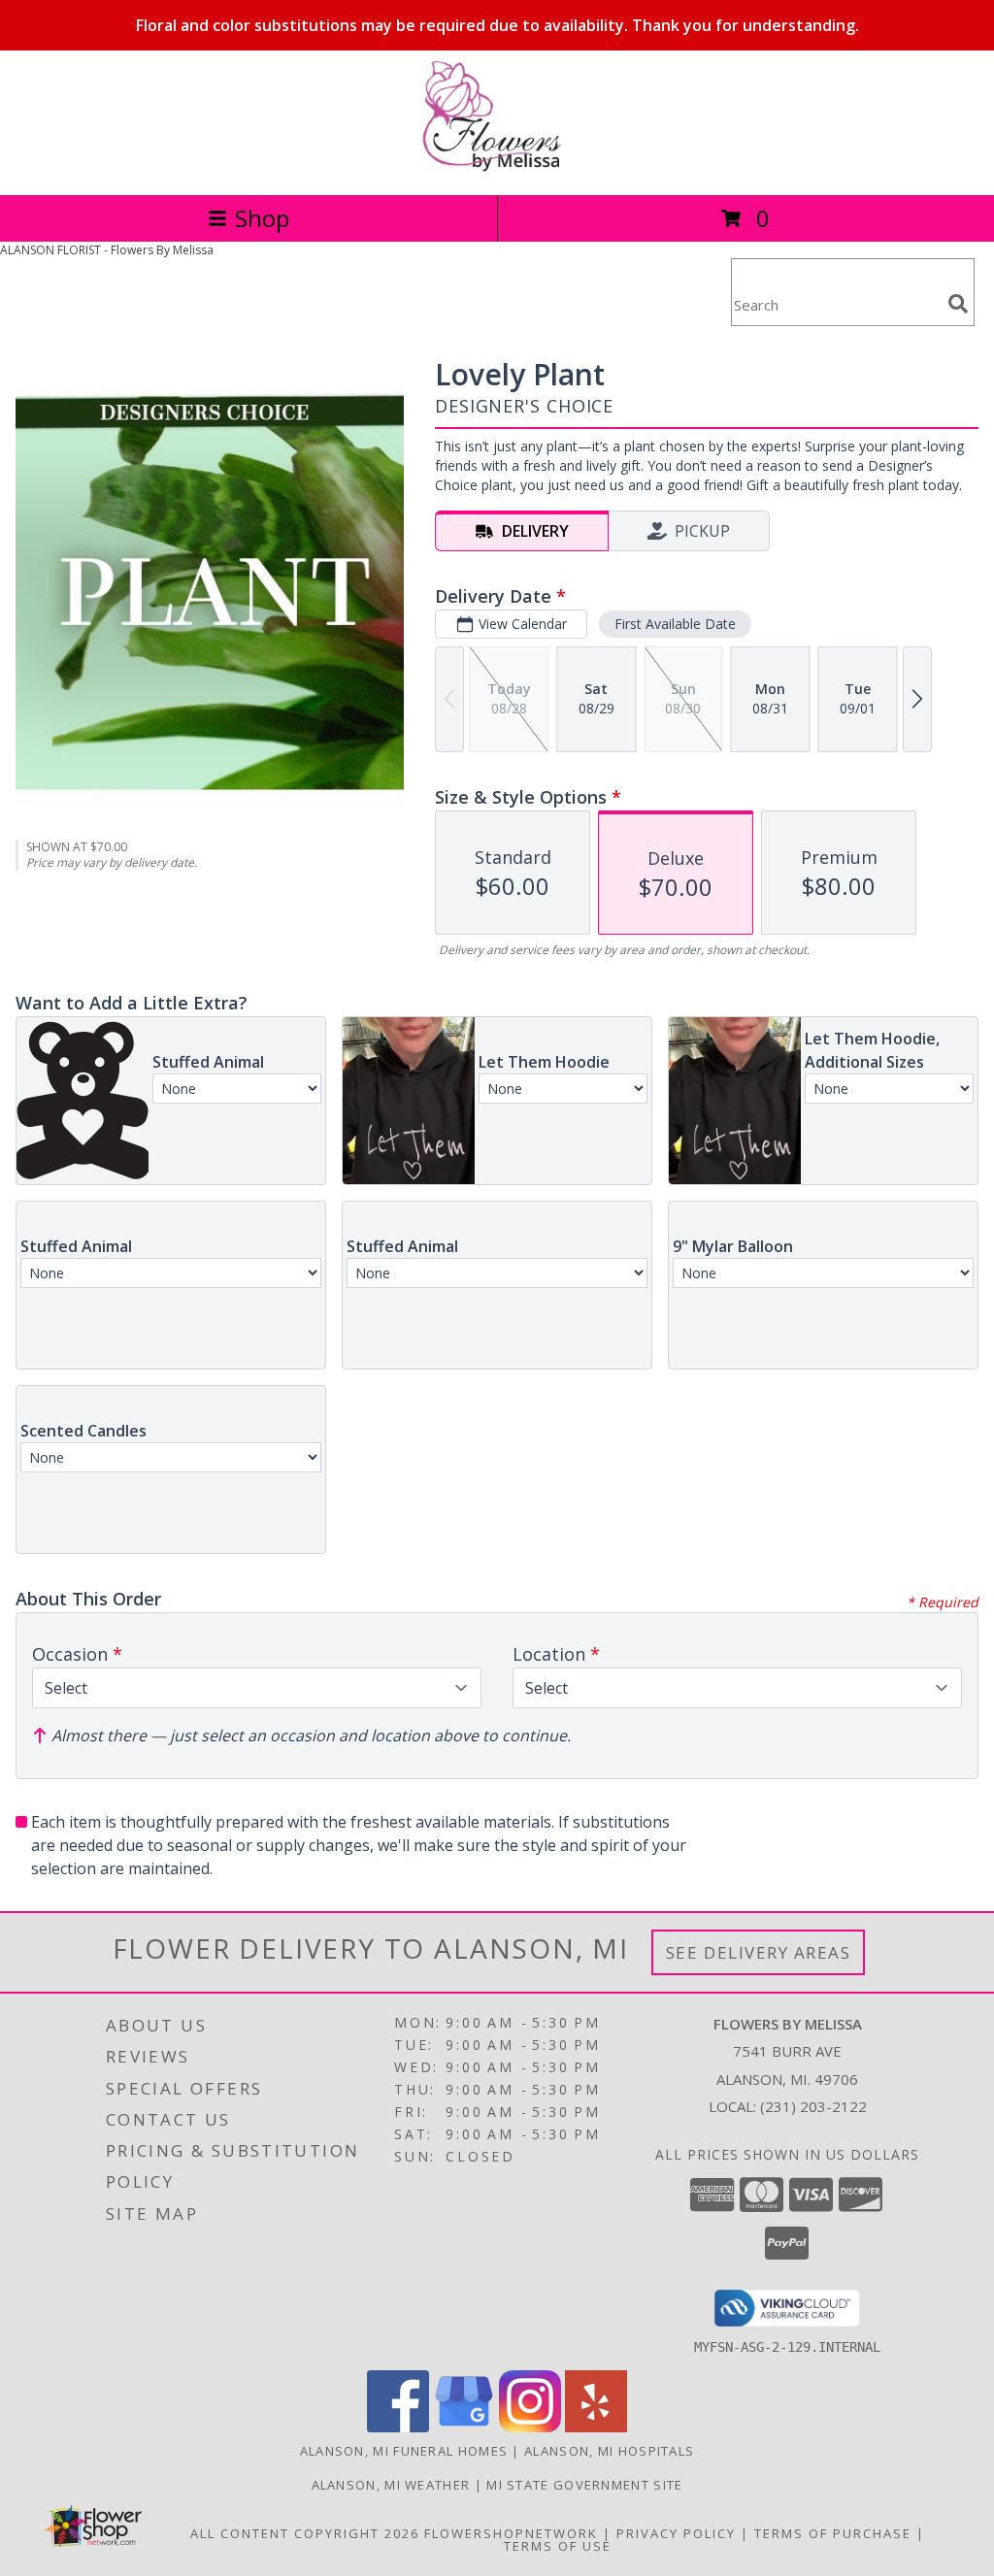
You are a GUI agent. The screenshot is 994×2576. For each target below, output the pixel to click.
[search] (958, 304)
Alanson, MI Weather (391, 2485)
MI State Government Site (584, 2485)
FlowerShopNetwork (511, 2533)
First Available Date (675, 624)
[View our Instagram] (530, 2427)
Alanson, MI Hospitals (609, 2451)
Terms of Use (558, 2546)
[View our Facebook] (398, 2427)
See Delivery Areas (759, 1952)
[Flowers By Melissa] (497, 166)
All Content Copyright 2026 (305, 2533)
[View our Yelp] (596, 2427)
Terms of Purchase (833, 2533)
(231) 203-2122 (813, 2106)
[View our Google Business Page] (464, 2427)
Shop (262, 218)
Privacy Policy (676, 2533)
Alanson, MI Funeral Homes (404, 2451)
